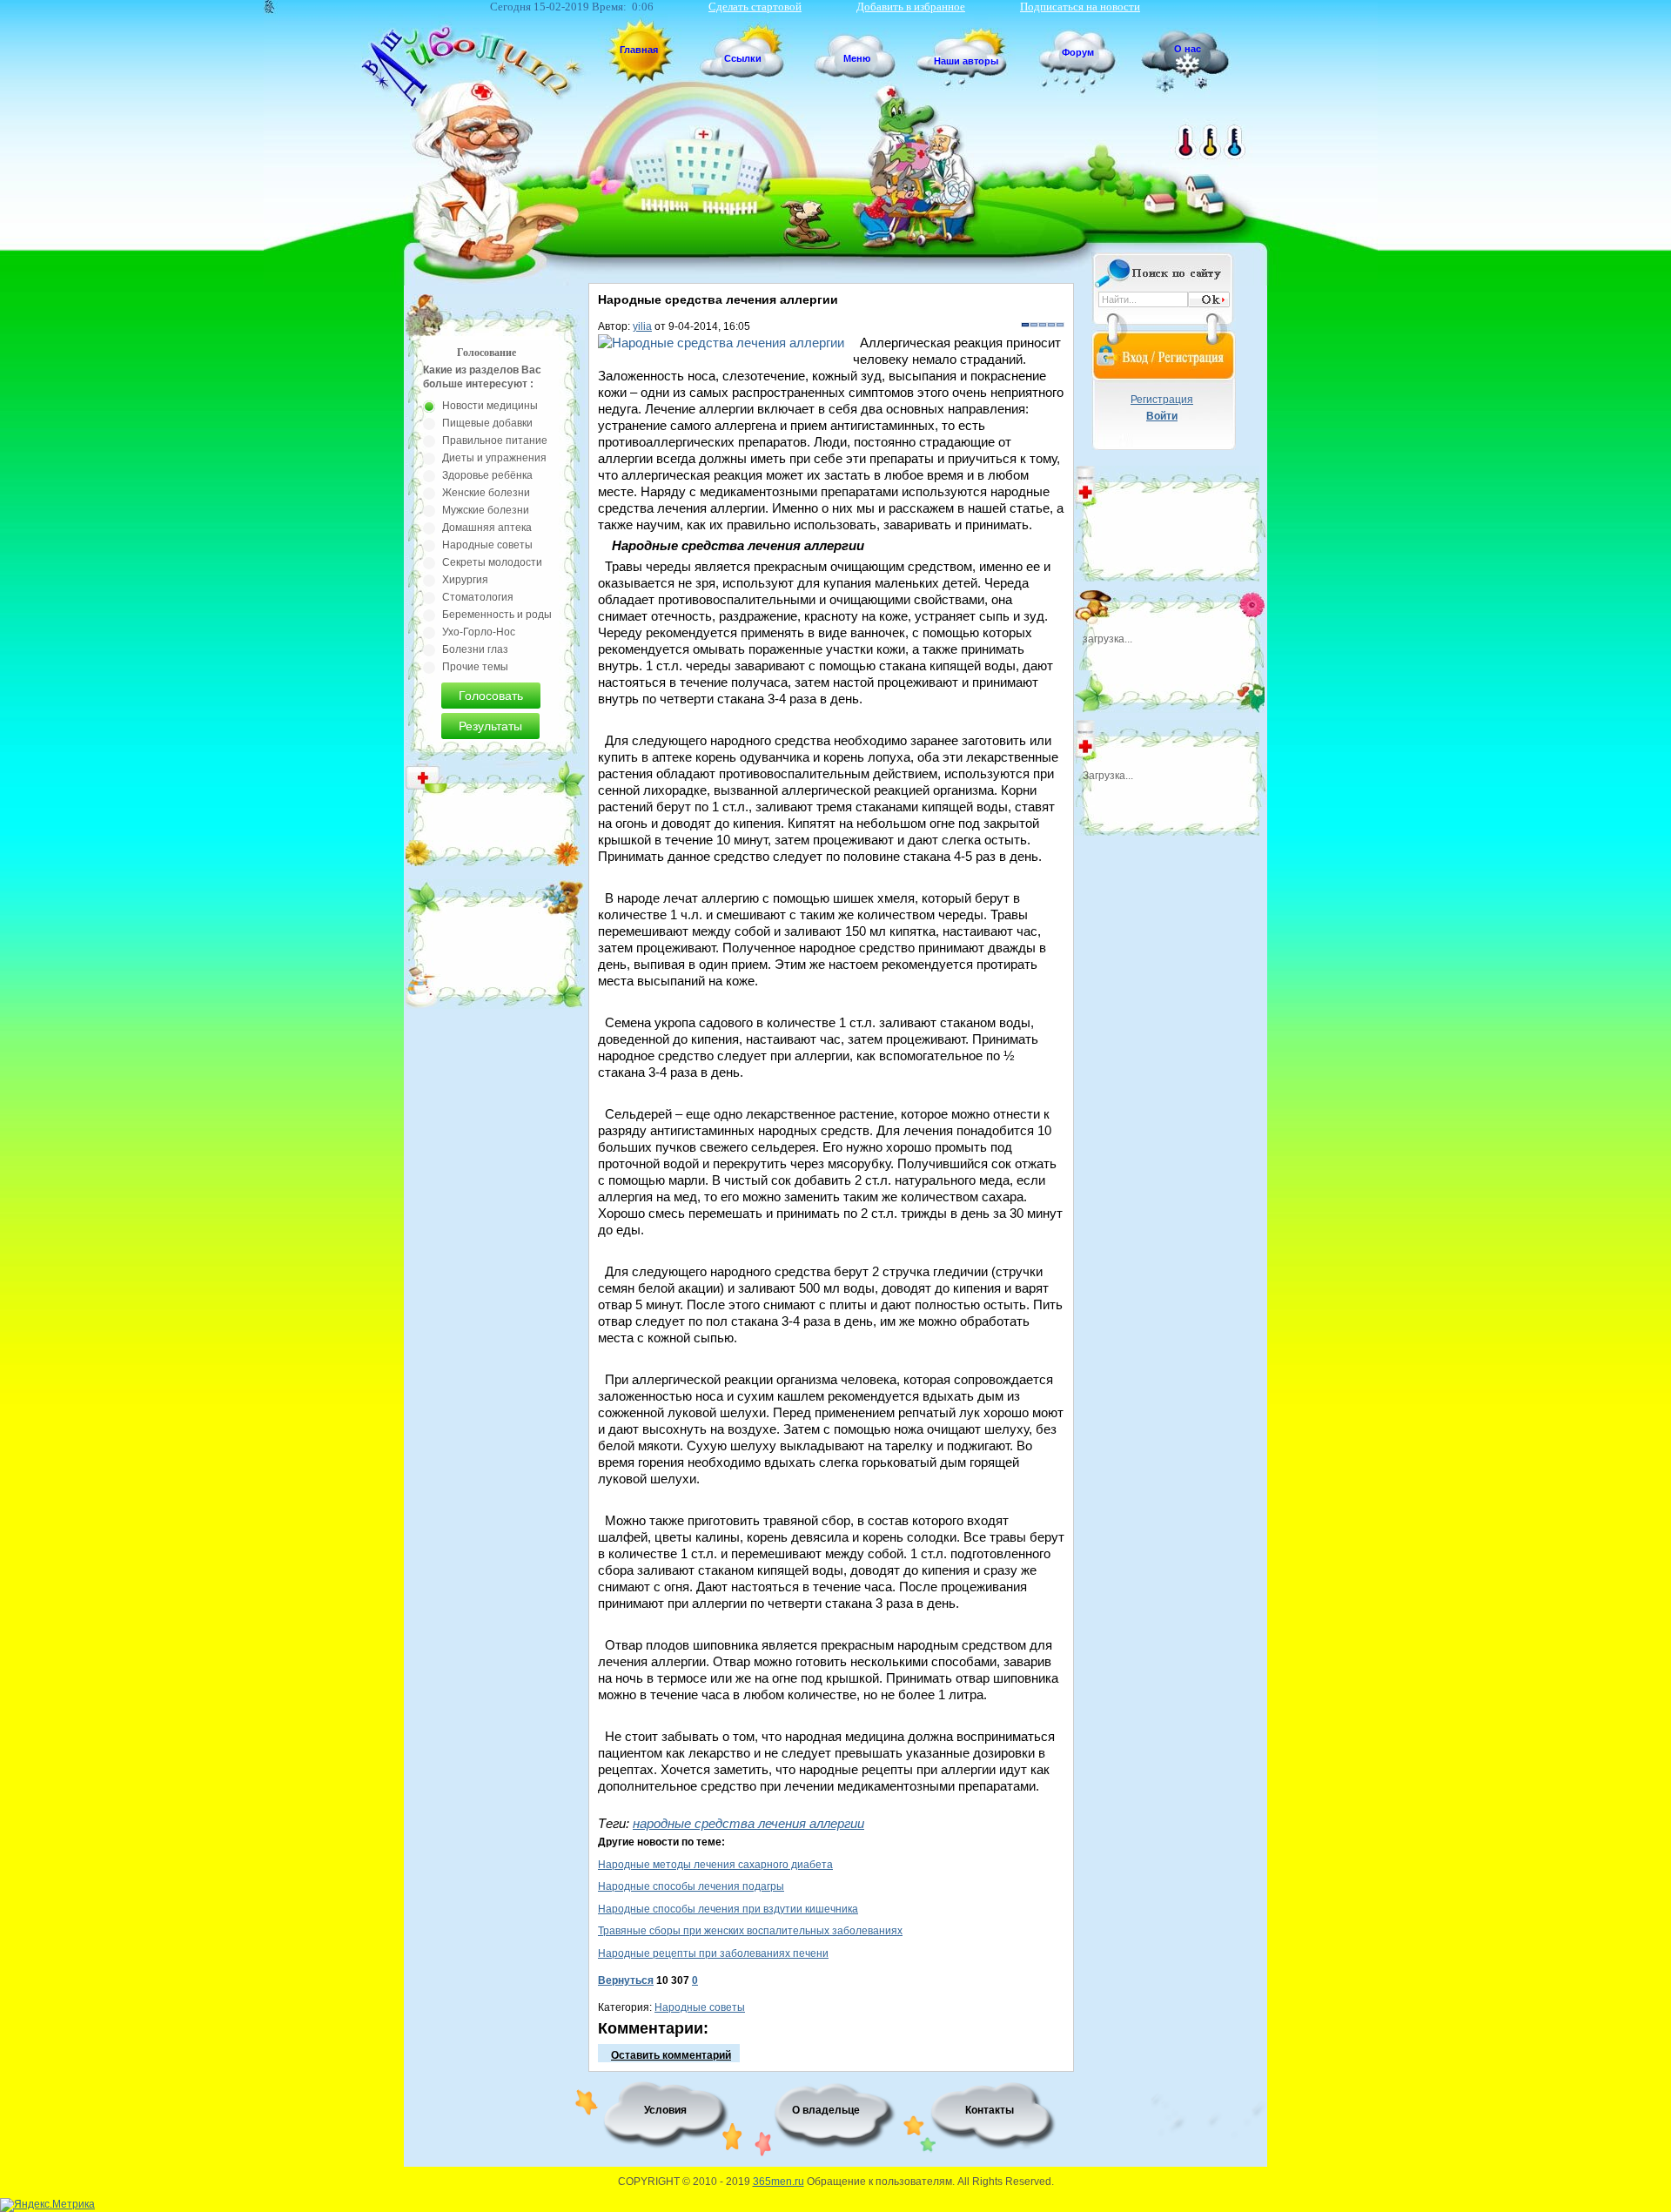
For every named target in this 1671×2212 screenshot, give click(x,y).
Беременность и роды (497, 615)
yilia (642, 326)
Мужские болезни (486, 510)
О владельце (826, 2110)
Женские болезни (486, 493)
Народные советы (700, 2007)
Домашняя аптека (487, 528)
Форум (1078, 52)
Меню (857, 58)
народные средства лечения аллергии (748, 1823)
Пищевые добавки (487, 423)
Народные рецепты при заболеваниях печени (713, 1953)
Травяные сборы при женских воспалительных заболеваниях (750, 1931)
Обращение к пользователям (879, 2182)
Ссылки (743, 58)
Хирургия (465, 580)
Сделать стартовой (755, 7)
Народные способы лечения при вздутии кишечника (728, 1909)
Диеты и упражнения (494, 458)
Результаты (490, 726)
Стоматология (478, 597)
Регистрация (1162, 400)
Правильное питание (495, 440)
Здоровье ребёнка (487, 475)
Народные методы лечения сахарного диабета (715, 1865)
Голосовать (491, 696)
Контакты (990, 2110)
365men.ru (778, 2182)
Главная (639, 50)
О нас (1188, 49)
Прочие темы (475, 667)
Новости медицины (490, 406)
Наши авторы (966, 61)
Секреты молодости (492, 562)
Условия (665, 2110)
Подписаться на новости (1080, 7)
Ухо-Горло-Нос (479, 632)
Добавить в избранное (911, 7)
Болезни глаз (475, 649)
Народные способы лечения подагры (691, 1886)
